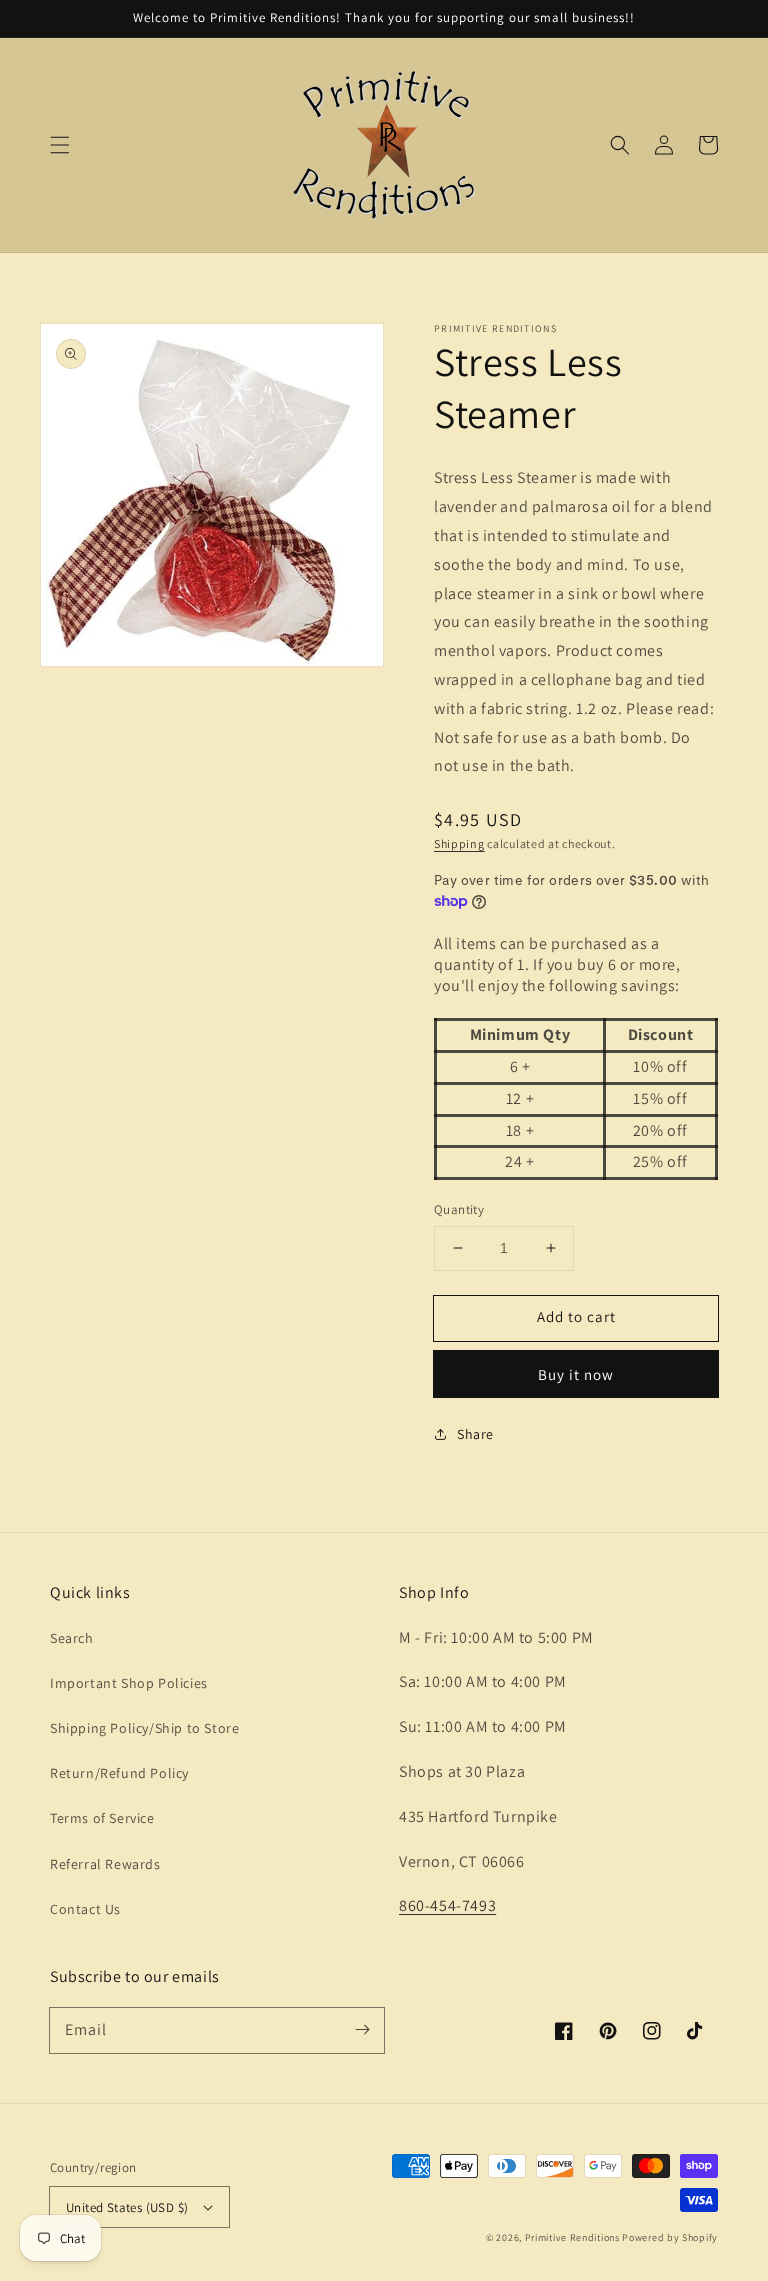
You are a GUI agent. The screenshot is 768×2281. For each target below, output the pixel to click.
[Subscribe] (362, 2030)
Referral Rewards (105, 1864)
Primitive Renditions (572, 2237)
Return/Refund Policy (119, 1773)
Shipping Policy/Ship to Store (144, 1728)
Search (72, 1638)
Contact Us (85, 1909)
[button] (60, 145)
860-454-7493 (447, 1905)
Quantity (459, 1209)
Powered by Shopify (670, 2237)
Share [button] (475, 1434)
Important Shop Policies (129, 1683)
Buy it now (576, 1374)
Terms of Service (102, 1818)
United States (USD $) (127, 2207)
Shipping (459, 843)
